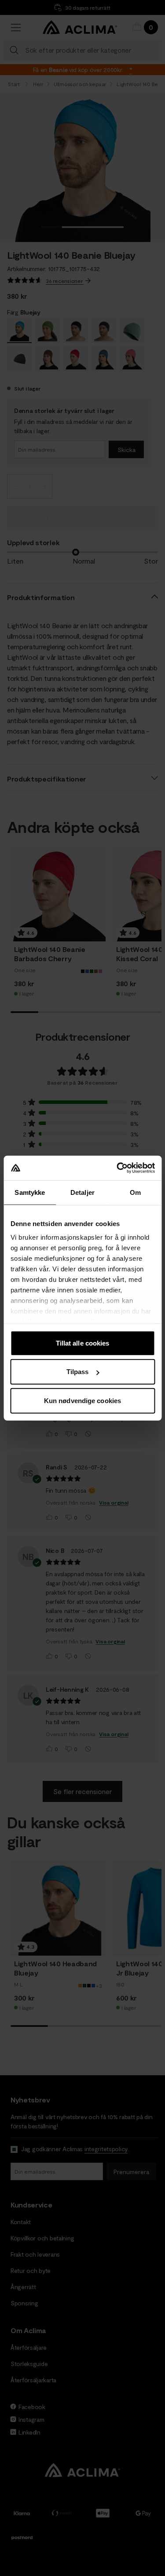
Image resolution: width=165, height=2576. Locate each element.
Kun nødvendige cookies (82, 1400)
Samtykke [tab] (30, 1192)
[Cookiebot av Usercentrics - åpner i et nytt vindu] (117, 1168)
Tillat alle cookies (83, 1343)
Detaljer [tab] (82, 1192)
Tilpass (78, 1372)
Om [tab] (135, 1192)
